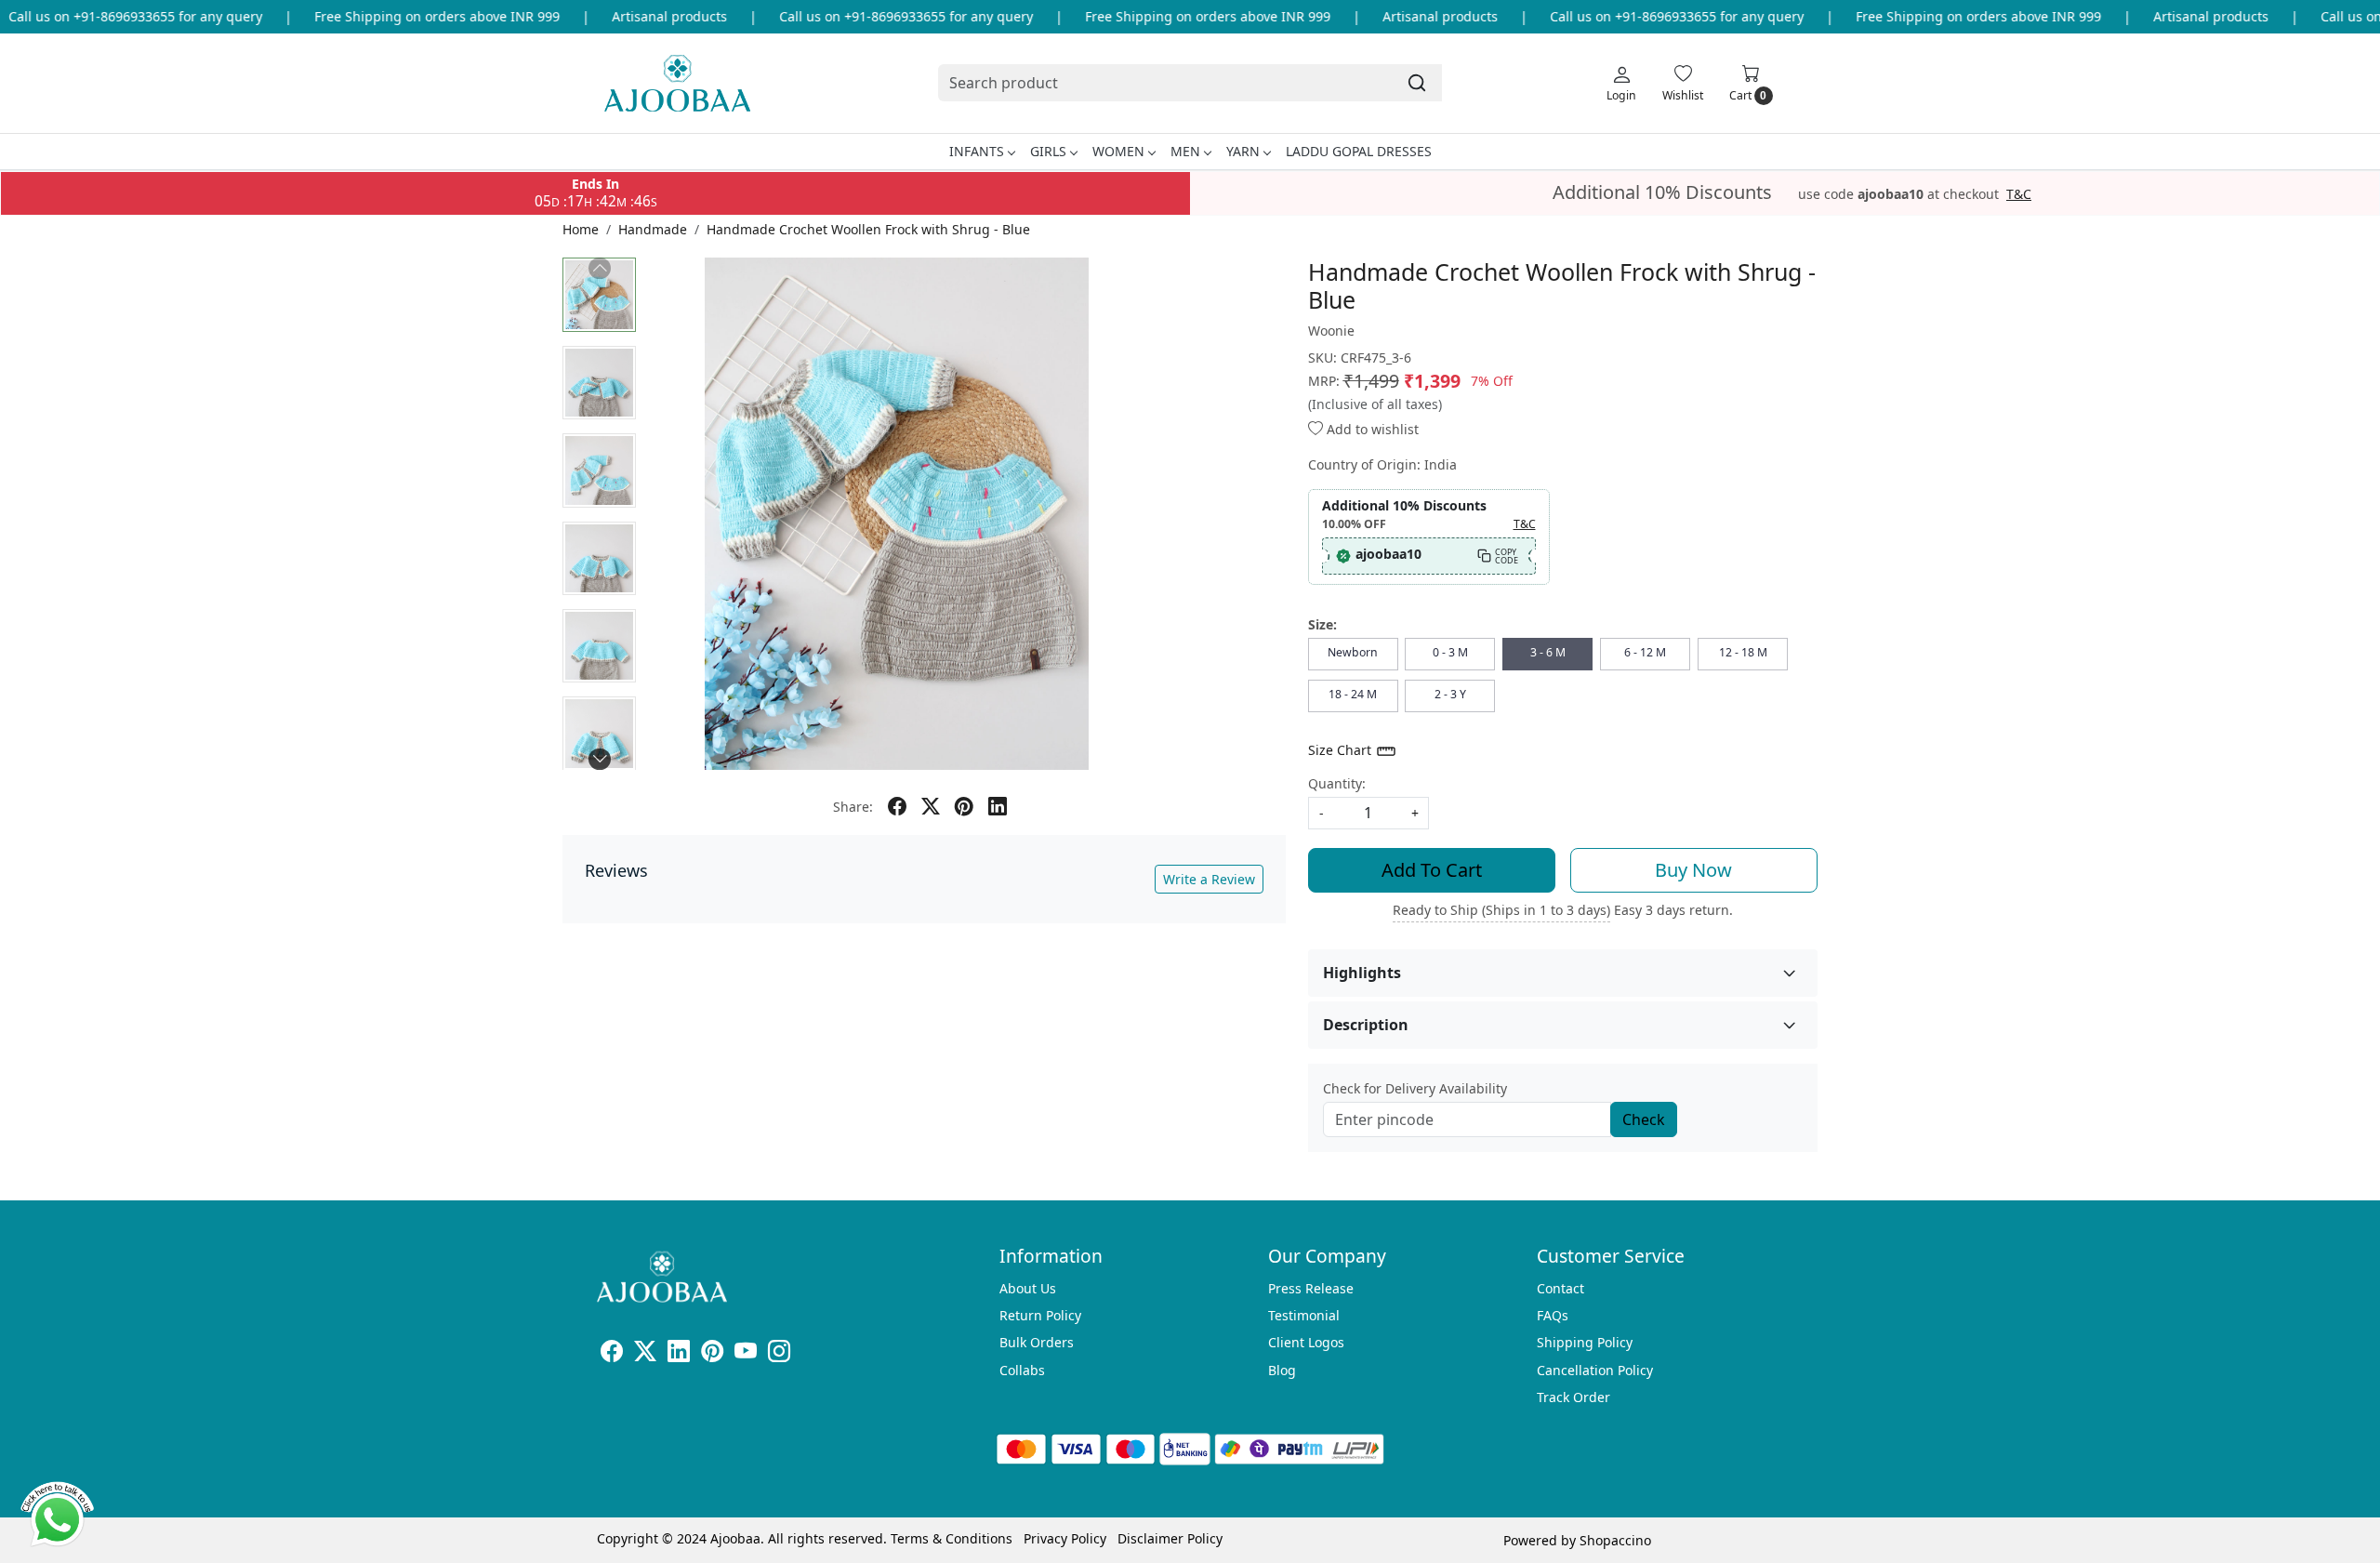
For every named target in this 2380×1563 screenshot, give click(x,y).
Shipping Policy (1585, 1342)
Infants (977, 151)
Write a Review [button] (1209, 879)
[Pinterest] (712, 1354)
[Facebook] (612, 1354)
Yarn (1243, 151)
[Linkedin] (679, 1354)
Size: (1322, 624)
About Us (1028, 1288)
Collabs (1022, 1370)
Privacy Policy (1065, 1538)
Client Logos (1306, 1342)
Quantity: (1337, 783)
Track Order (1573, 1397)
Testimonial (1304, 1315)
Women (1118, 151)
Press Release (1311, 1288)
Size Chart (1342, 750)
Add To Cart (1432, 870)
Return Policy (1040, 1315)
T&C (2019, 194)
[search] (1417, 83)
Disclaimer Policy (1170, 1538)
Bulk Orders (1037, 1342)
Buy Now (1693, 870)
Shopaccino (1615, 1540)
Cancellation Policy (1595, 1370)
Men (1185, 151)
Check (1644, 1119)
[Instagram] (779, 1354)
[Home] (677, 83)
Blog (1282, 1370)
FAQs (1553, 1315)
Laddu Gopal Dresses (1359, 151)
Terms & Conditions (952, 1538)
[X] (645, 1354)
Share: (853, 807)
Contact (1560, 1288)
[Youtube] (746, 1354)
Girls (1048, 151)
